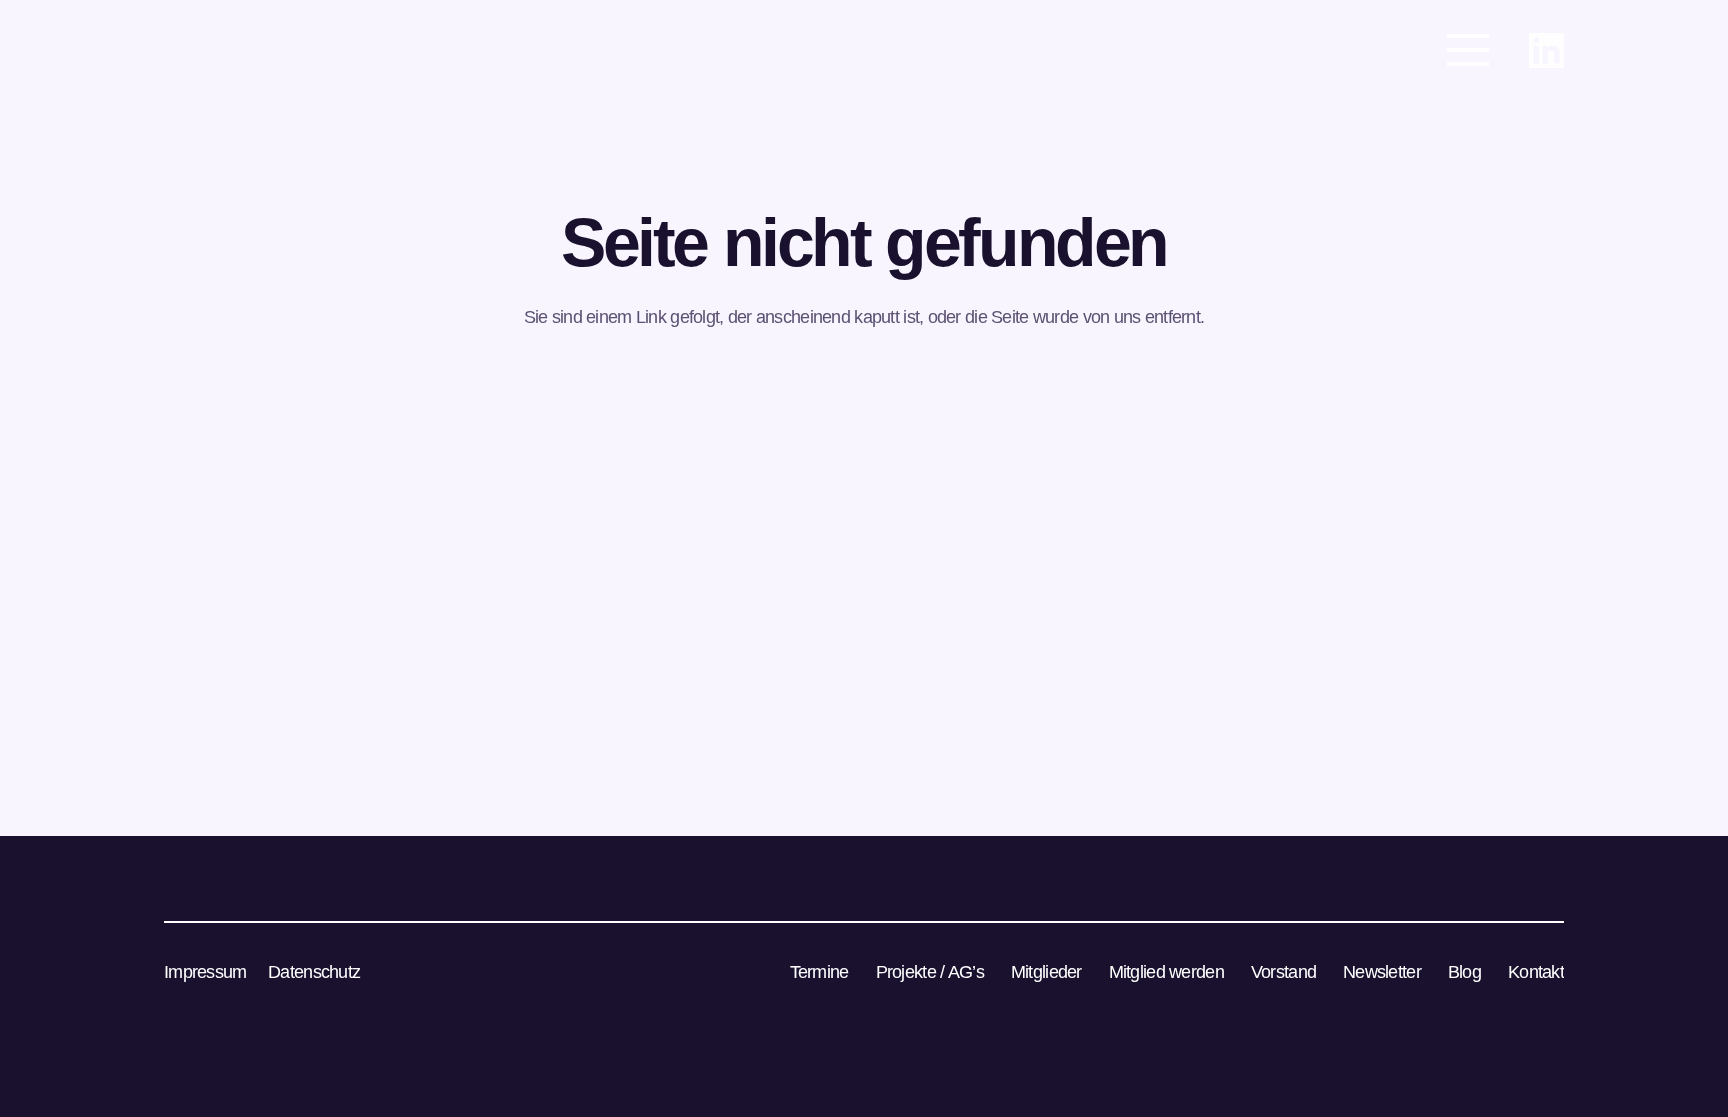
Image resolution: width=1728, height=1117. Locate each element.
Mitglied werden (1166, 972)
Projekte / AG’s (930, 972)
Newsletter (1382, 972)
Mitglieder (1046, 972)
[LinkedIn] (1546, 50)
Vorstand (1283, 972)
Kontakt (1536, 972)
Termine (819, 972)
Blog (1464, 972)
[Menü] (1468, 50)
